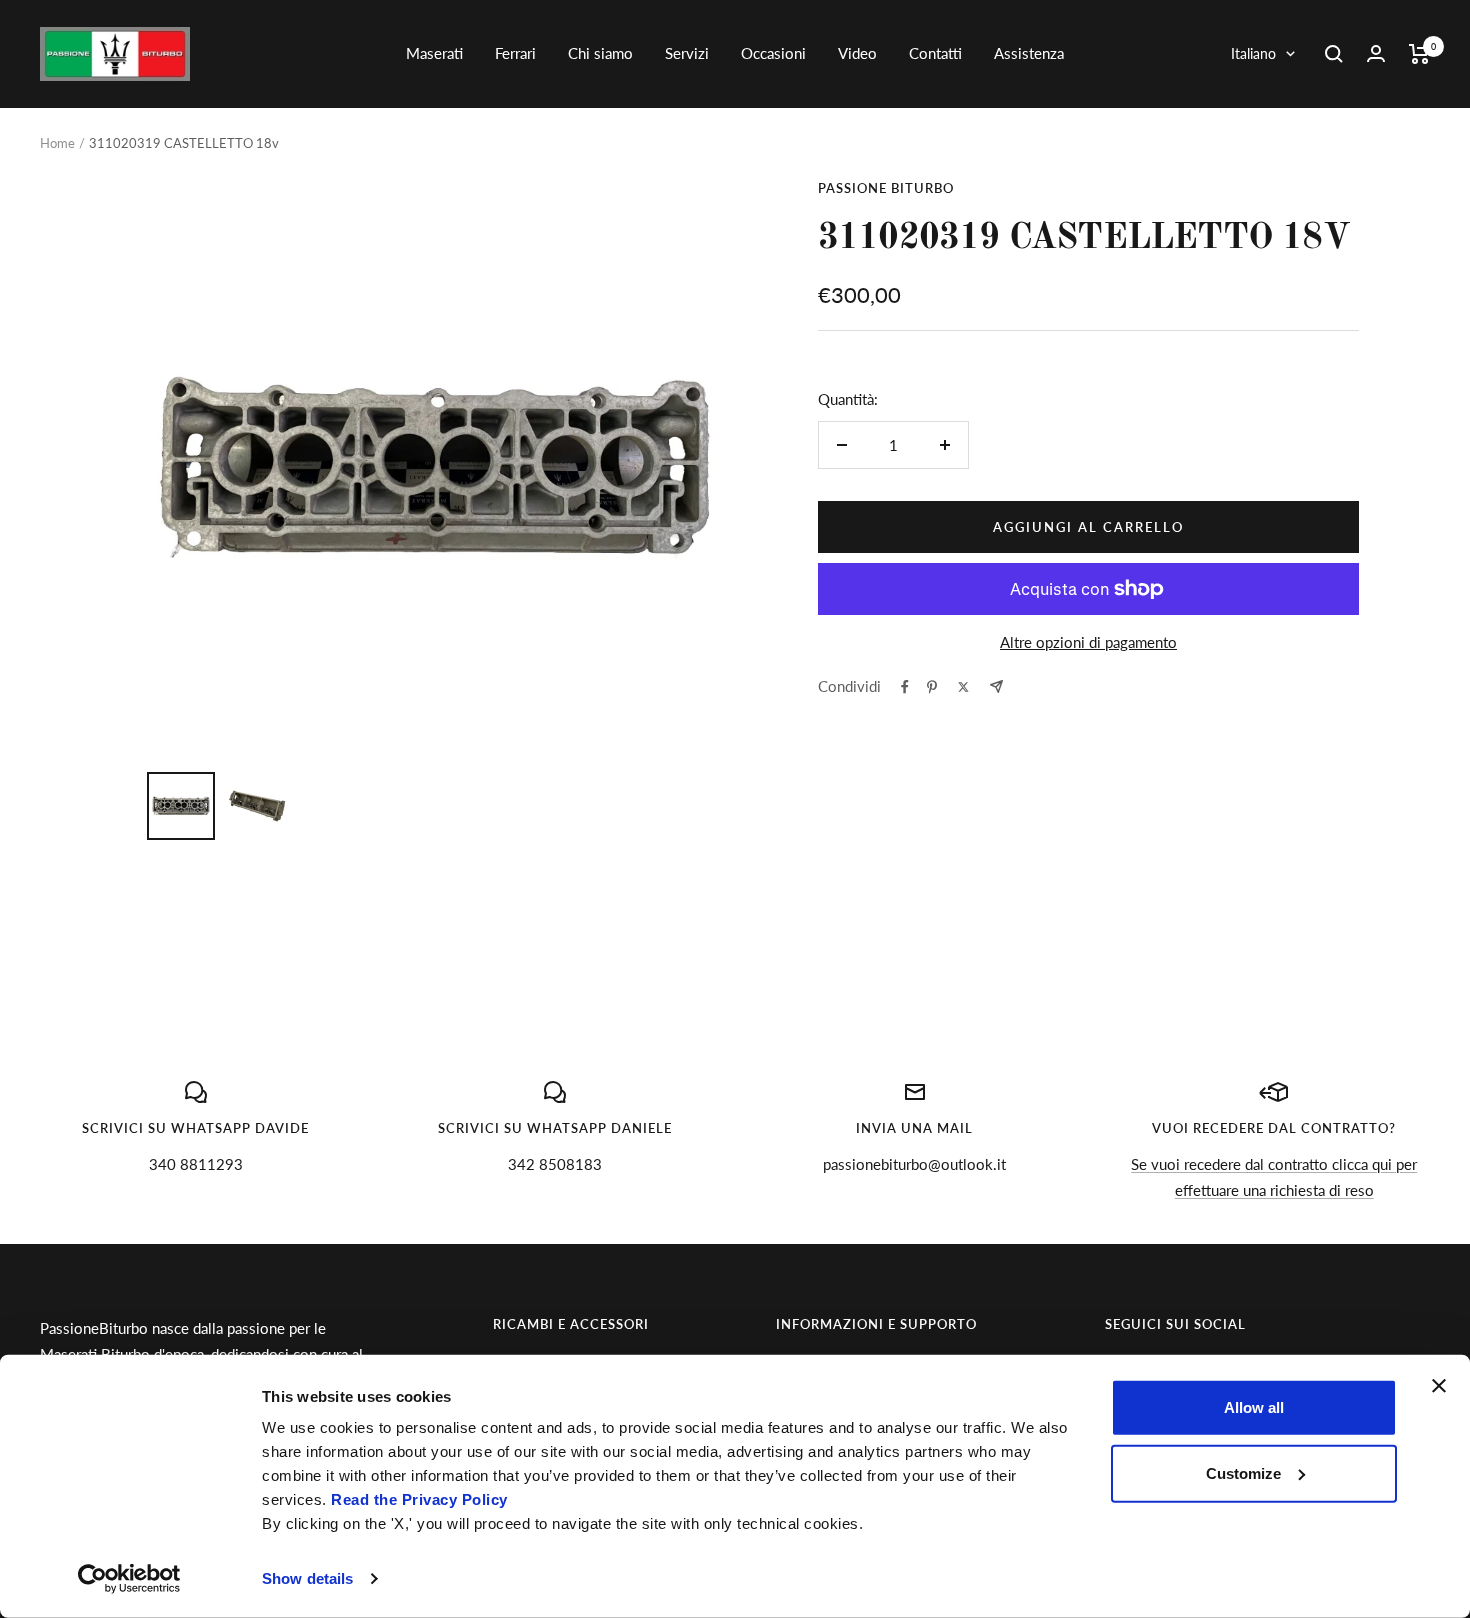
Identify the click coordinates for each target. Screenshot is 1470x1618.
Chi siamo (600, 53)
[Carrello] (1419, 54)
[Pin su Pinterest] (932, 687)
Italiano (1253, 53)
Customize (1243, 1472)
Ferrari (515, 53)
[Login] (1376, 53)
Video (857, 53)
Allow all (1254, 1407)
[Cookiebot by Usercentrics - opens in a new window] (129, 1579)
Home (57, 143)
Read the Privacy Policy (419, 1499)
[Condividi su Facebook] (905, 687)
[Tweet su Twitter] (963, 687)
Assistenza (1029, 53)
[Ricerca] (1334, 54)
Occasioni (773, 53)
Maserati (434, 53)
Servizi (687, 53)
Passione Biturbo (886, 188)
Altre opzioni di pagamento (1088, 642)
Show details (307, 1578)
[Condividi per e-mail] (996, 686)
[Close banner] (1439, 1386)
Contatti (935, 53)
